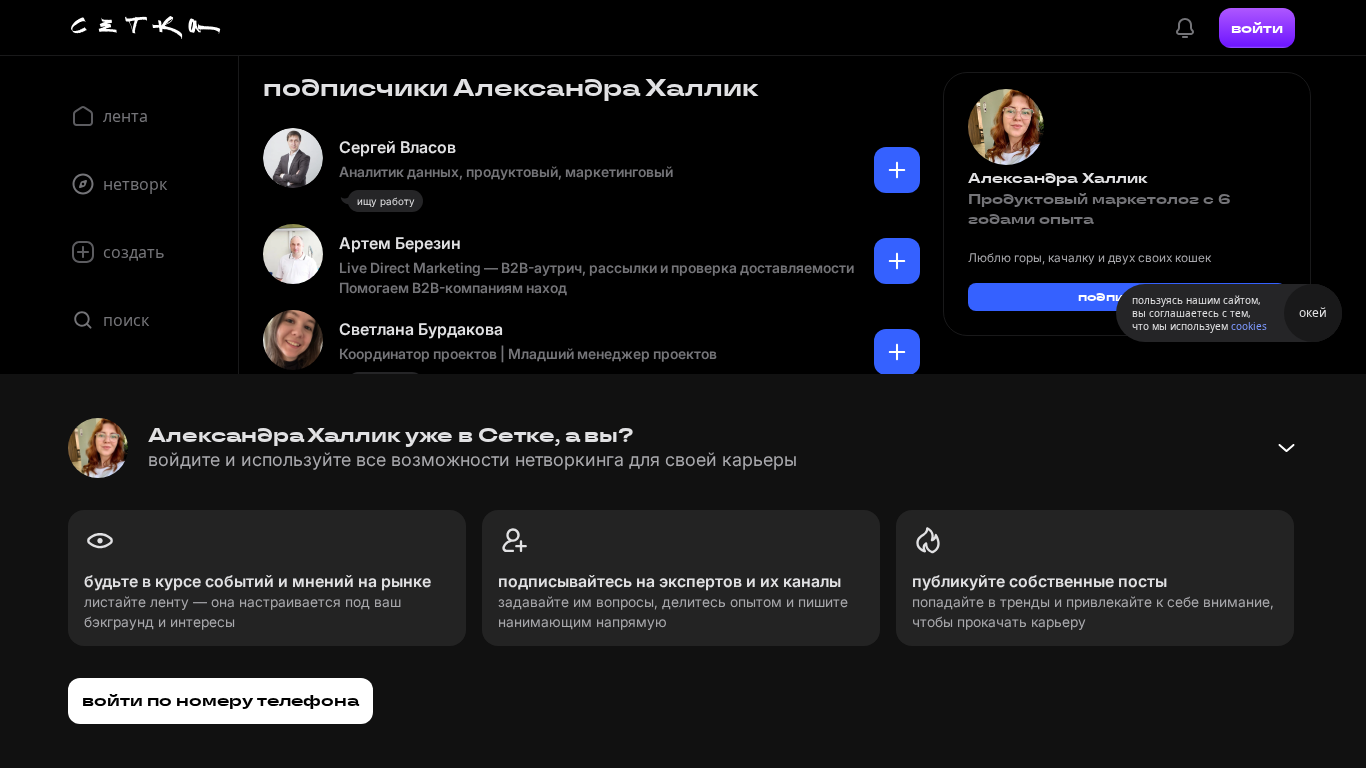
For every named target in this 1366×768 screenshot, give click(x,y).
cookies (1249, 326)
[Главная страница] (146, 28)
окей (1313, 312)
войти (1257, 28)
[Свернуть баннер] (1286, 448)
